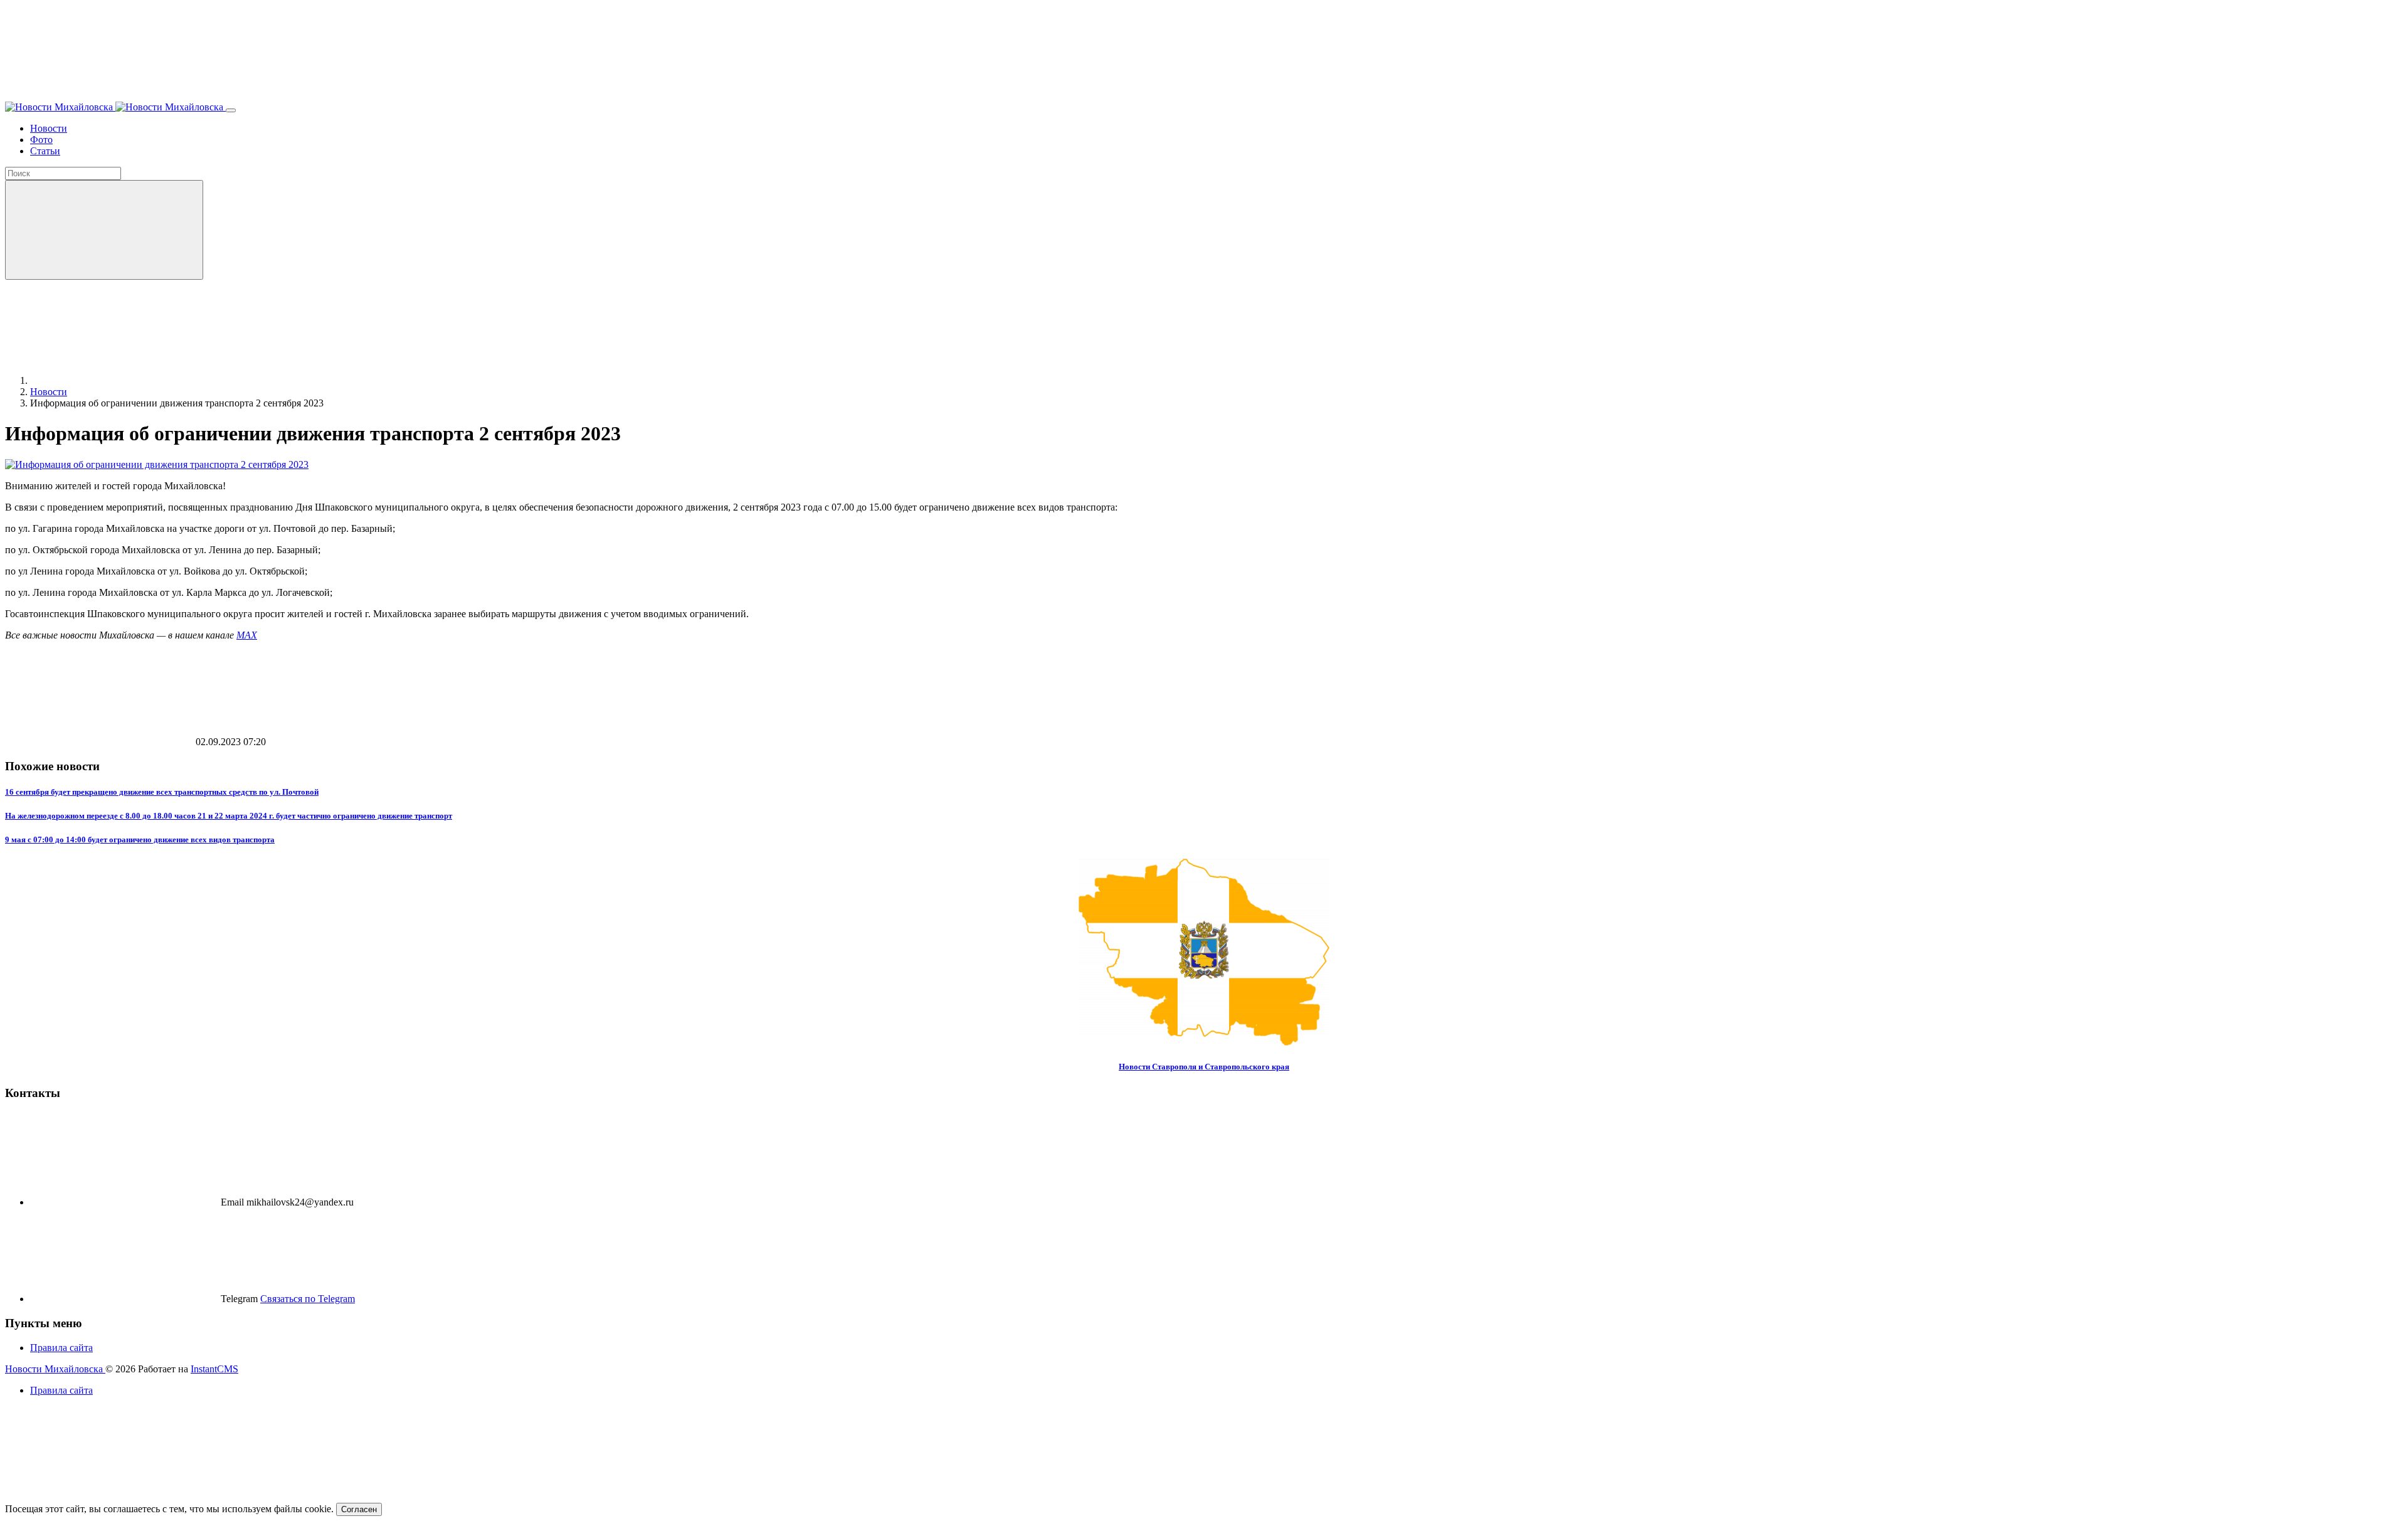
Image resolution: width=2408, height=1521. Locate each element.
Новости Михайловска (55, 1369)
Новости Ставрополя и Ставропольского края (1204, 1067)
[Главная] (124, 380)
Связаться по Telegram (308, 1299)
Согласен (359, 1509)
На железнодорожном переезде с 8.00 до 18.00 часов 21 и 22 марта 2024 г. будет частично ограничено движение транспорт (229, 816)
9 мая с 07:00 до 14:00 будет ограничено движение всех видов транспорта (140, 840)
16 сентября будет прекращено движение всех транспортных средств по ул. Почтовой (162, 792)
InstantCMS (214, 1369)
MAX (247, 635)
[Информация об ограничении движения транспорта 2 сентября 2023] (157, 464)
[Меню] (231, 110)
